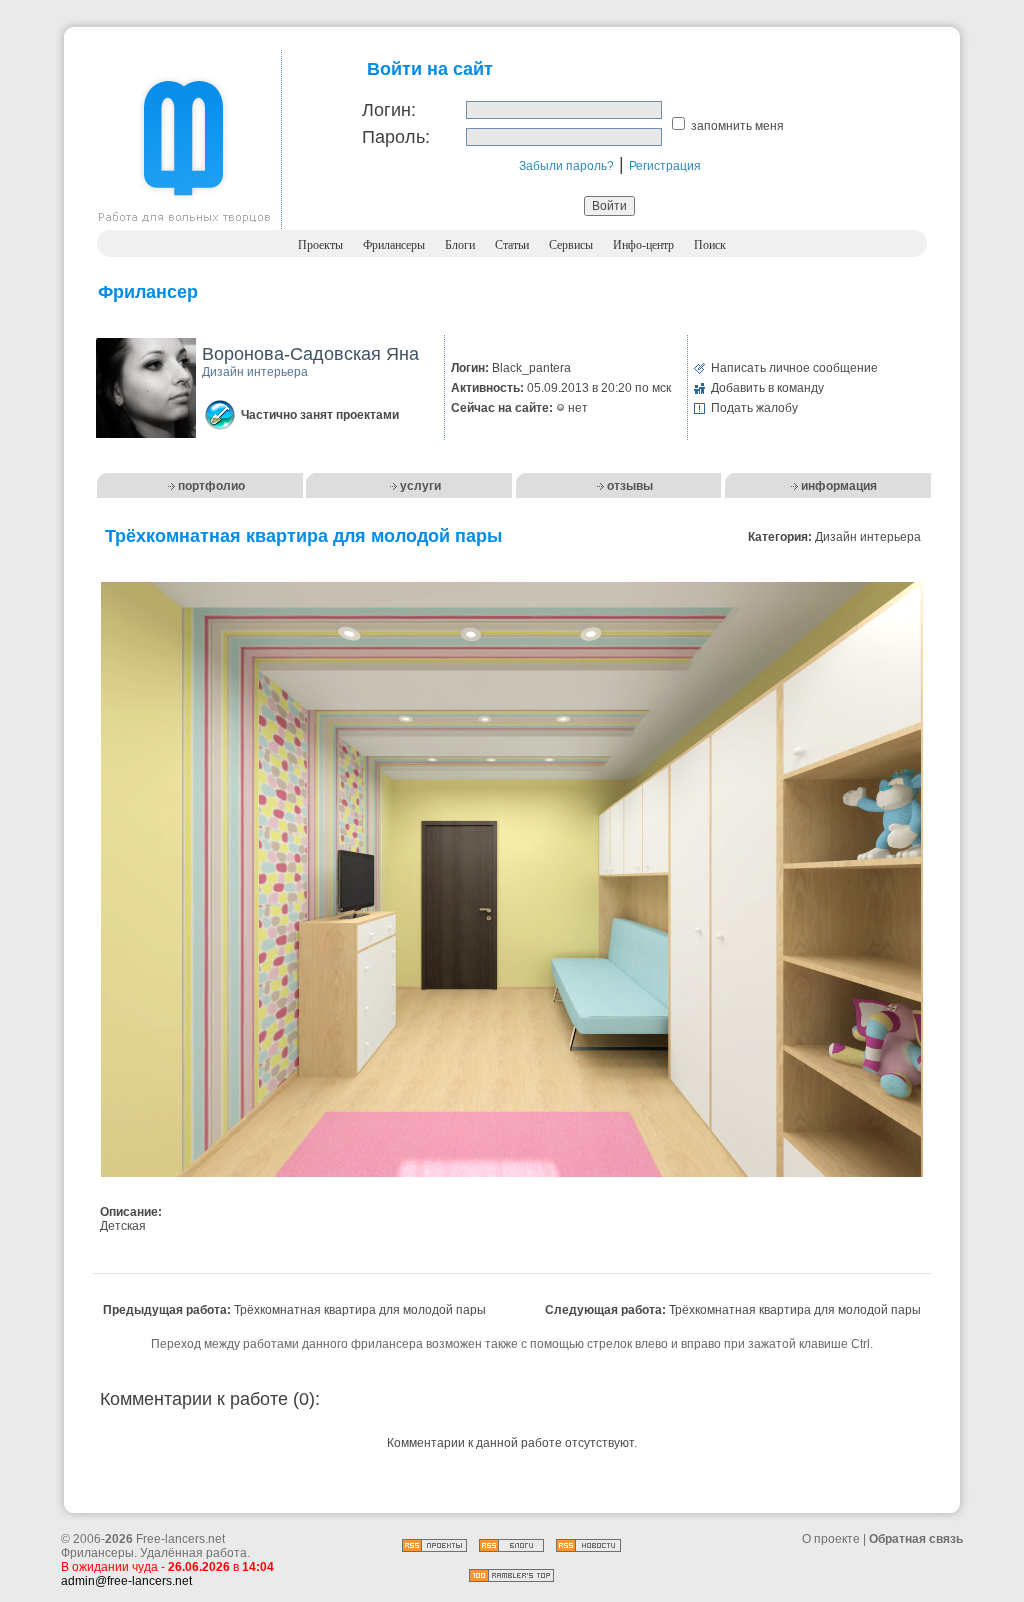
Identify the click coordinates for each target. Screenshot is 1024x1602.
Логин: (389, 110)
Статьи (512, 245)
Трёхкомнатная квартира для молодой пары (360, 1310)
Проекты (320, 245)
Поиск (710, 245)
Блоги (460, 245)
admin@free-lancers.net (126, 1581)
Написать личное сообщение (794, 368)
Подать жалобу (754, 408)
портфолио (211, 486)
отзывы (630, 486)
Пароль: (396, 137)
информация (839, 486)
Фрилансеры (394, 245)
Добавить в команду (767, 388)
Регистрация (665, 166)
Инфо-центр (643, 245)
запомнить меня (737, 126)
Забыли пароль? (566, 166)
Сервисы (571, 245)
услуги (420, 486)
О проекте (831, 1539)
